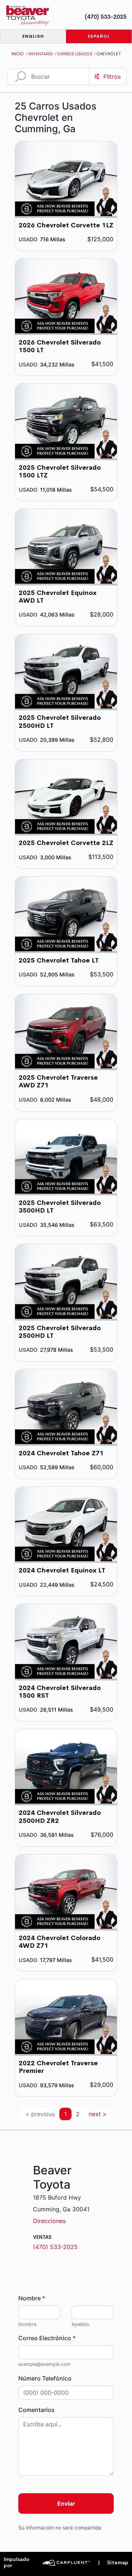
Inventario (41, 54)
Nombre (32, 2298)
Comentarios (36, 2410)
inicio (18, 54)
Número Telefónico (45, 2378)
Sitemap (113, 2563)
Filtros (112, 77)
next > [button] (98, 2114)
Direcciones (49, 2221)
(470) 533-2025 (106, 17)
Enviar (66, 2504)
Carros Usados (75, 54)
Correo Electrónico (47, 2338)
